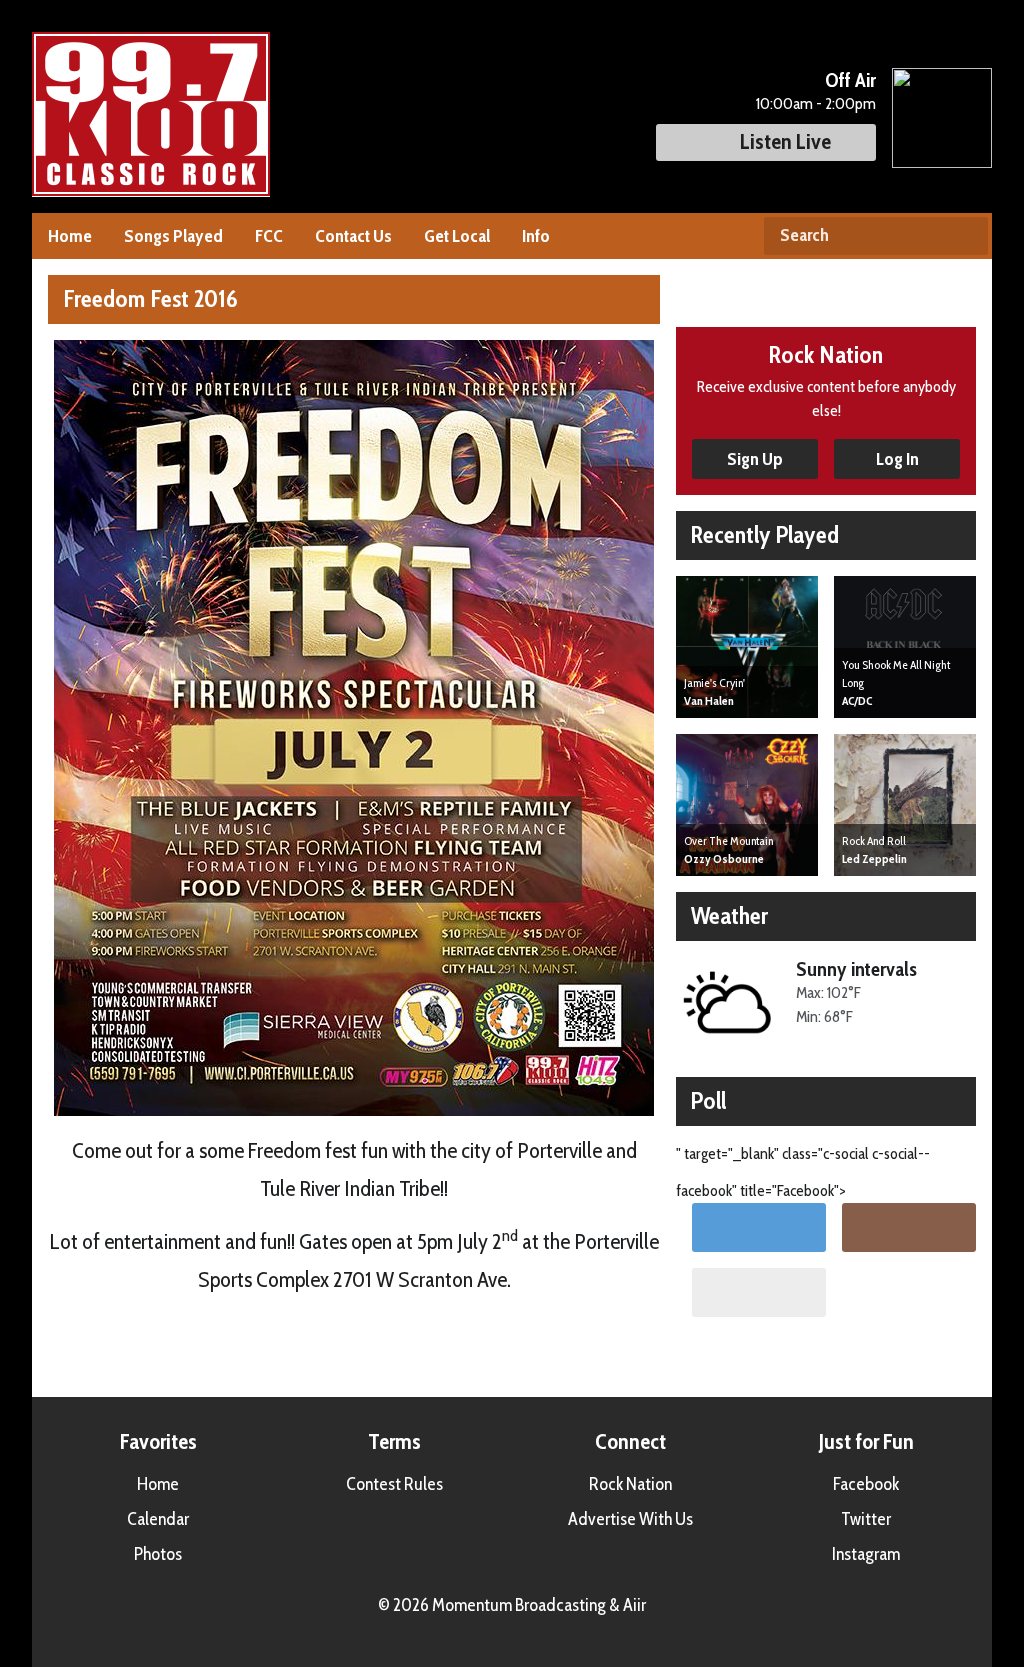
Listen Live (785, 141)
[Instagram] (909, 1227)
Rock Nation (630, 1484)
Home (70, 236)
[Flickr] (759, 1292)
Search (965, 236)
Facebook (866, 1484)
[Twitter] (759, 1227)
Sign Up (755, 459)
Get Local (457, 236)
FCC (269, 236)
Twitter (866, 1519)
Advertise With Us (630, 1519)
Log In (897, 459)
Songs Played (173, 236)
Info (536, 236)
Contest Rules (394, 1484)
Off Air (850, 80)
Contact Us (353, 236)
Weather (729, 915)
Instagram (866, 1554)
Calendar (158, 1519)
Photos (158, 1554)
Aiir (634, 1605)
